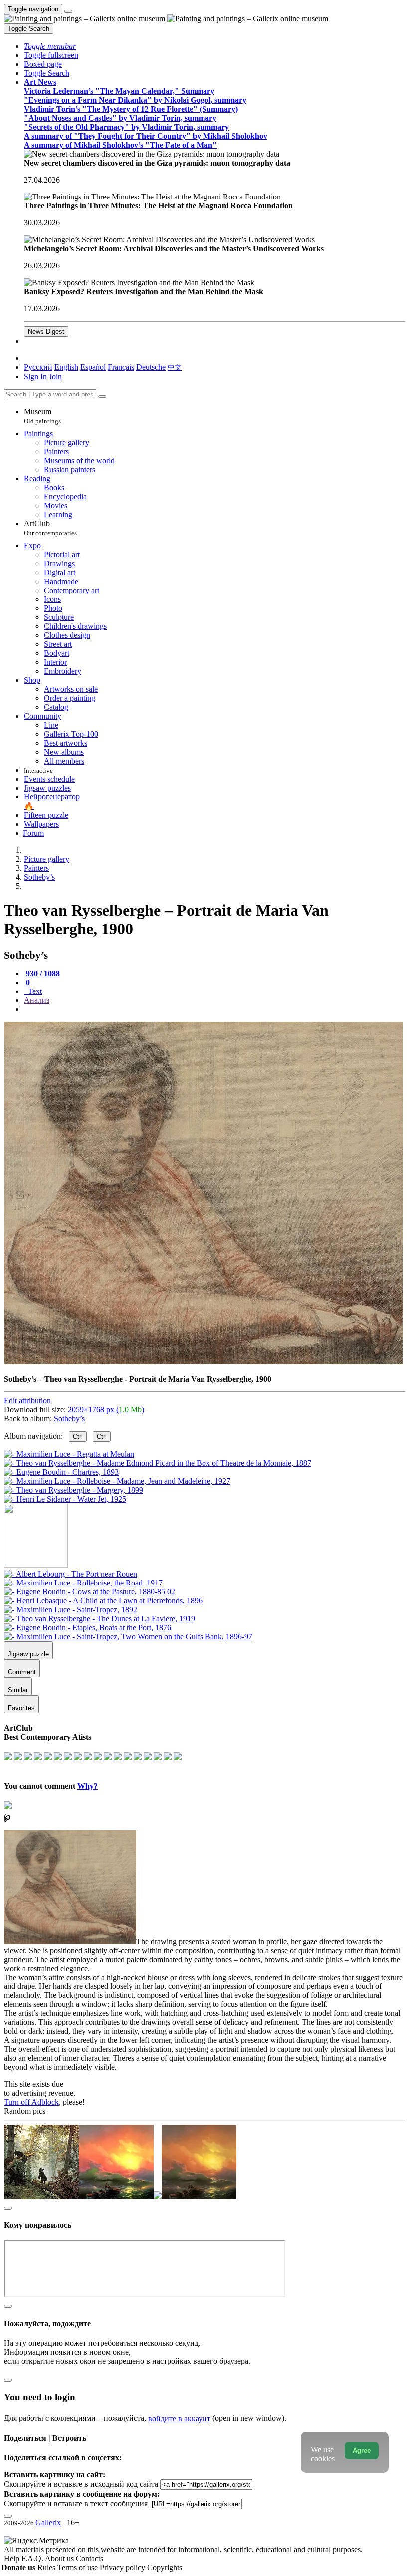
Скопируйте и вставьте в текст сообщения (76, 2503)
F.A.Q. (33, 2558)
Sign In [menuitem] (35, 376)
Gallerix (48, 2522)
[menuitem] (175, 367)
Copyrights (165, 2567)
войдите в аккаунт (179, 2419)
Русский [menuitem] (38, 367)
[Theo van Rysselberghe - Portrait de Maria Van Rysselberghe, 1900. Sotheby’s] (204, 1362)
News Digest (46, 331)
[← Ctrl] (65, 1499)
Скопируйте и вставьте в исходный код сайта (81, 2484)
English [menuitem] (66, 367)
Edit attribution (27, 1401)
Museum (42, 416)
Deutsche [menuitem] (151, 367)
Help (13, 2558)
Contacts (90, 2558)
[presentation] (214, 1009)
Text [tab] (34, 991)
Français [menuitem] (121, 367)
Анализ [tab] (37, 1000)
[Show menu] (68, 11)
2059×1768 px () (106, 1410)
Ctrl (78, 1437)
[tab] (42, 973)
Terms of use (79, 2567)
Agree (362, 2451)
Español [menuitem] (93, 367)
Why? (88, 1786)
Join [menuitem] (55, 376)
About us (60, 2558)
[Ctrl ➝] (71, 1574)
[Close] (102, 396)
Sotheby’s (69, 1419)
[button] (50, 46)
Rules (47, 2567)
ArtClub (50, 528)
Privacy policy (123, 2567)
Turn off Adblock (31, 2102)
